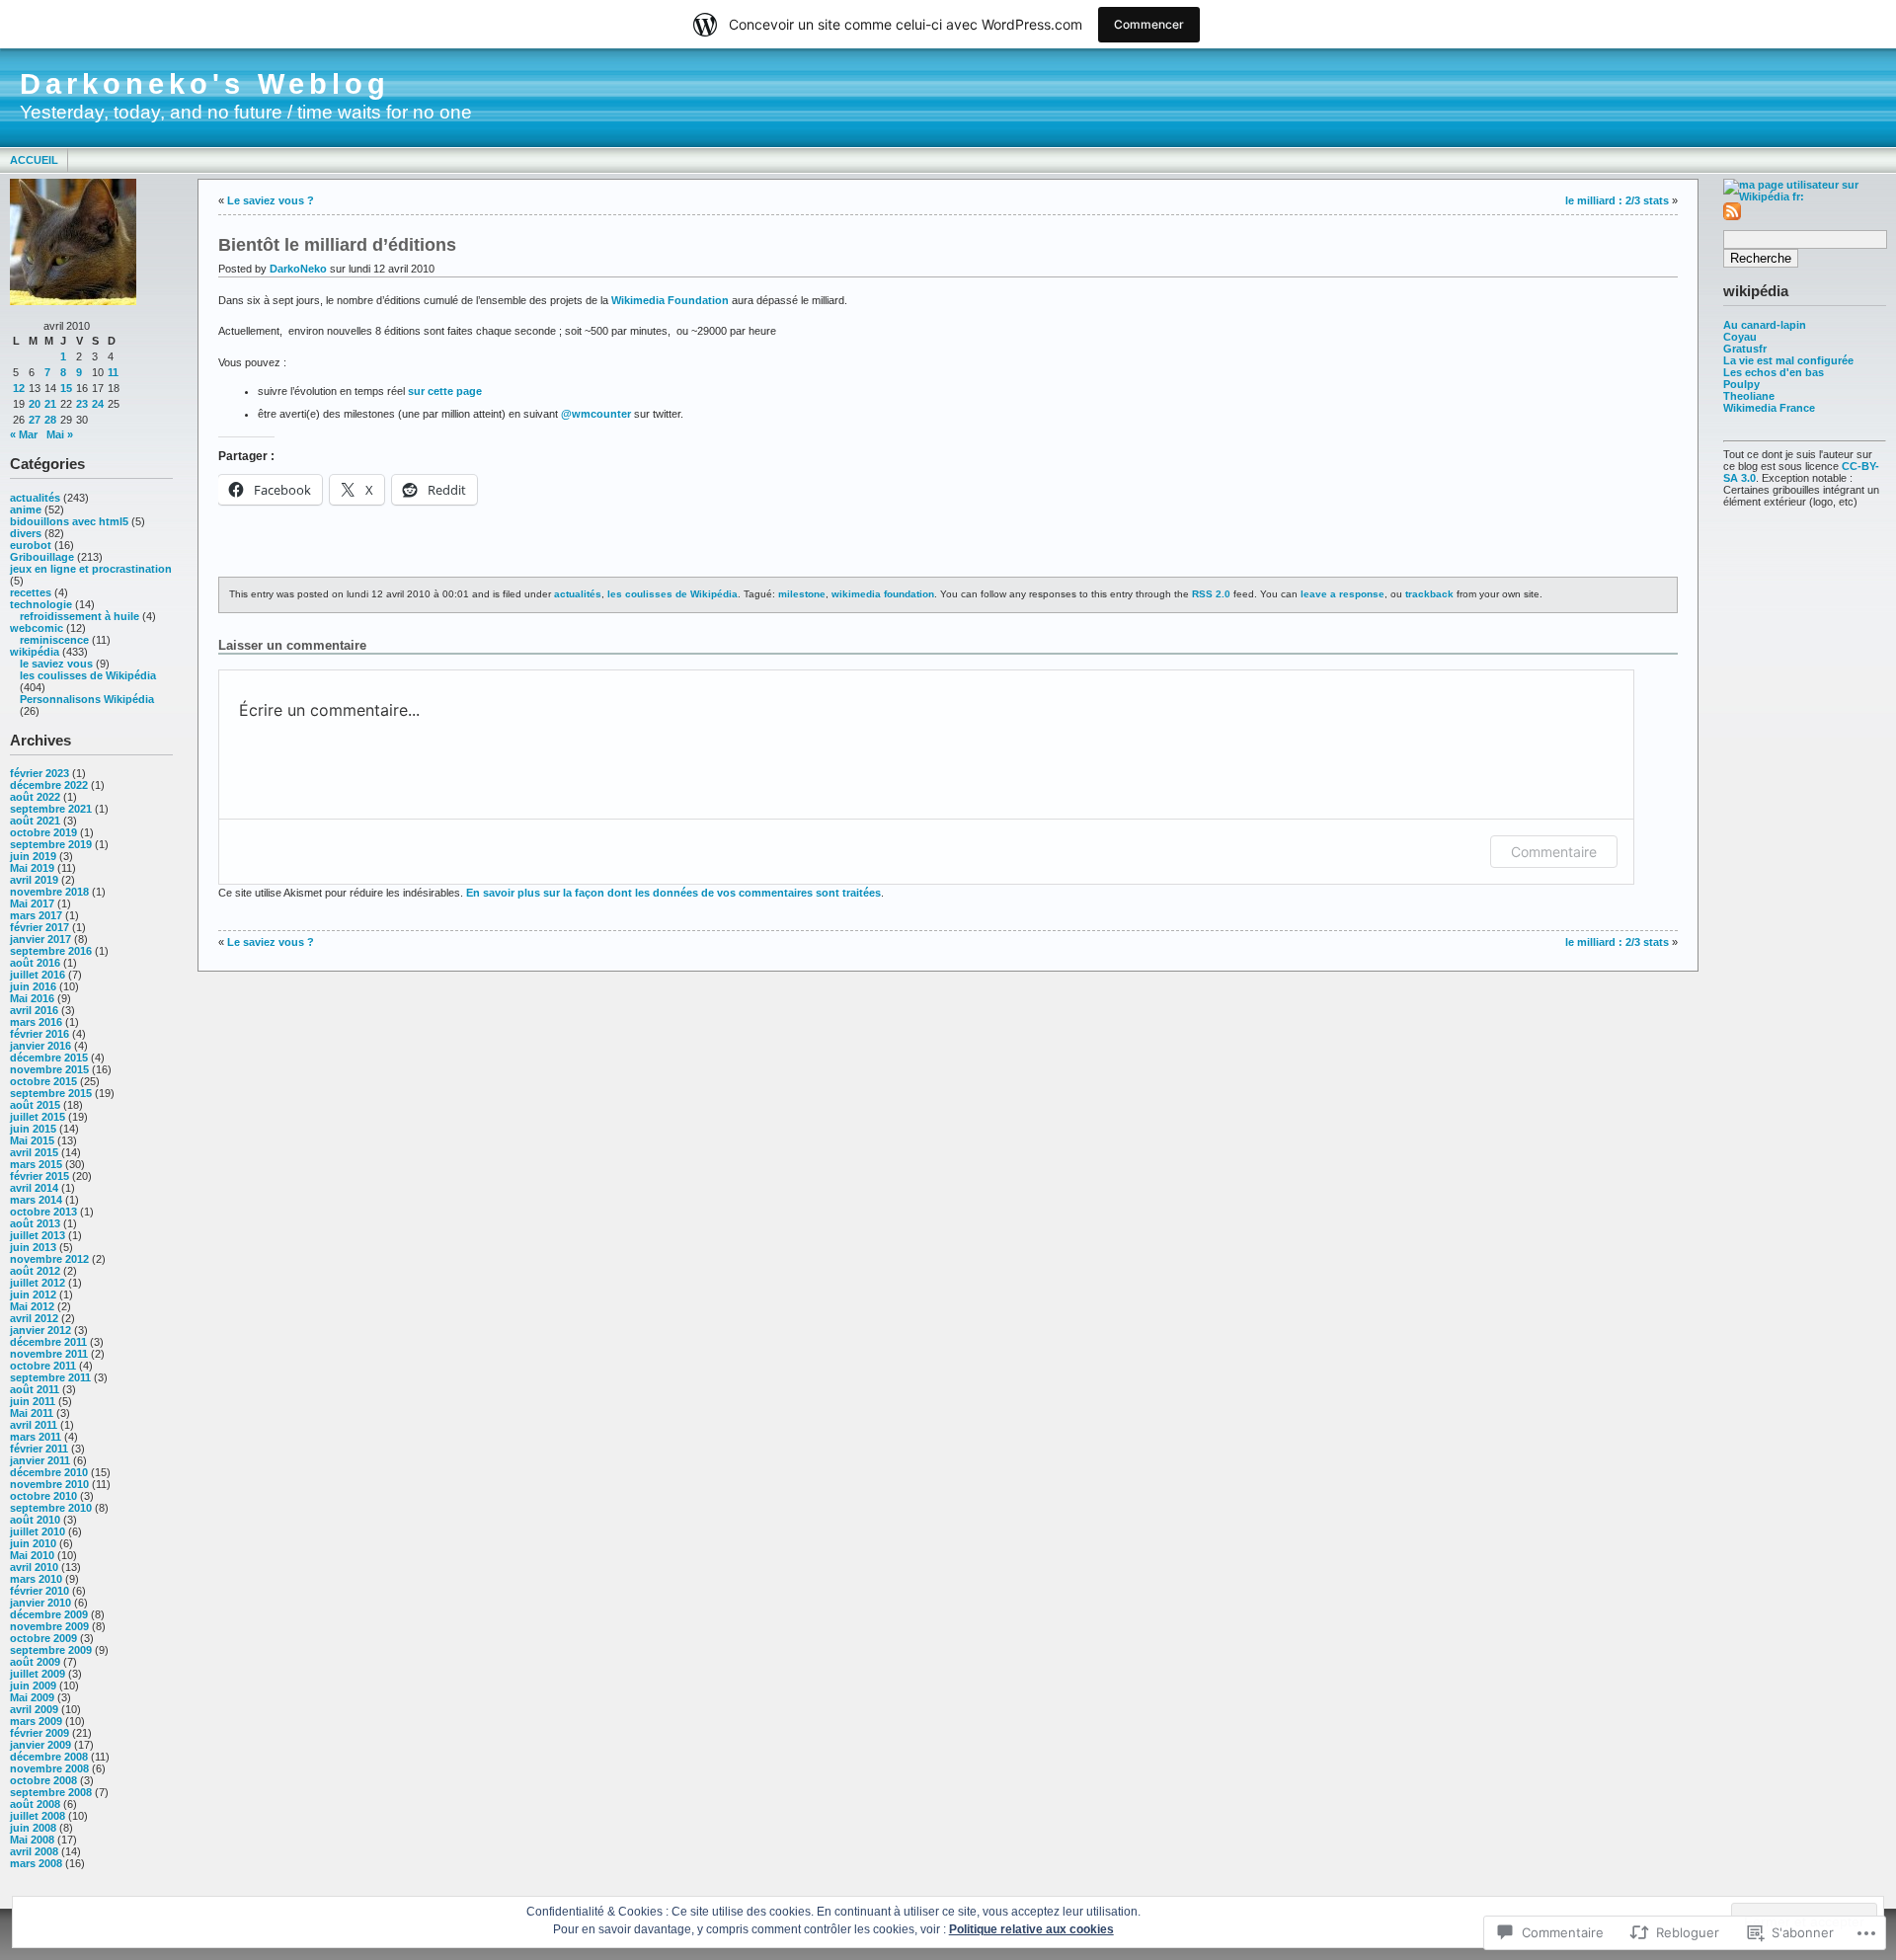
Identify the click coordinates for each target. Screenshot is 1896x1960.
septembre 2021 (51, 809)
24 (98, 404)
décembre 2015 (49, 1058)
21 (50, 404)
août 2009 (35, 1662)
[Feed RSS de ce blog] (1732, 216)
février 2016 (39, 1034)
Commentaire (1554, 852)
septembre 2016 (51, 951)
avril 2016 (34, 1010)
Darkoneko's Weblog (205, 84)
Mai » (60, 434)
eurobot (31, 545)
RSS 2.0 (1211, 594)
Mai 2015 (32, 1140)
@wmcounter (596, 414)
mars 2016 (36, 1022)
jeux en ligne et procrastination (91, 569)
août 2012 (35, 1271)
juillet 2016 (38, 975)
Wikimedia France (1769, 408)
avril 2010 (34, 1567)
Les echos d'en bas (1774, 372)
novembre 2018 (49, 892)
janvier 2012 (40, 1330)
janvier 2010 (40, 1603)
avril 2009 (34, 1709)
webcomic (37, 628)
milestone (802, 594)
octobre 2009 (43, 1638)
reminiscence (54, 640)
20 (35, 404)
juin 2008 (33, 1828)
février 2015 (39, 1176)
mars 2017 (36, 915)
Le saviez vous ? (271, 200)
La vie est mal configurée (1788, 360)
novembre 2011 (49, 1354)
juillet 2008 (38, 1816)
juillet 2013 (38, 1235)
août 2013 (35, 1223)
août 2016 (35, 963)
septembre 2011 (50, 1377)
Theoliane (1749, 396)
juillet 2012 (38, 1283)
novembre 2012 (49, 1259)
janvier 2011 (40, 1460)
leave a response (1343, 594)
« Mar (24, 434)
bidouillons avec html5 (69, 521)
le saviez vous (56, 664)
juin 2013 (33, 1247)
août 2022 (35, 797)
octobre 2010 (43, 1496)
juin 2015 (33, 1129)
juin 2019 (33, 856)
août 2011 (35, 1389)
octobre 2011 (43, 1366)
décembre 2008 (49, 1757)
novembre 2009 (49, 1626)
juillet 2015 (38, 1117)
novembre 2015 (49, 1069)
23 (82, 404)
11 (113, 372)
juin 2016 (33, 986)
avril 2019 (34, 880)
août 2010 (35, 1520)
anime (26, 510)
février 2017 (39, 927)
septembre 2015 (51, 1093)
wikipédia (35, 652)
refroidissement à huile (79, 616)
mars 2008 (36, 1863)
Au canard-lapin (1765, 325)
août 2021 (35, 821)
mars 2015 (36, 1164)
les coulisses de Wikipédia (88, 675)
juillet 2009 (38, 1674)
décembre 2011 (48, 1342)
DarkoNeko (298, 269)
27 (35, 420)
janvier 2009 (40, 1745)
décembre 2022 (49, 785)
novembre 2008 (49, 1768)
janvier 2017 (40, 939)
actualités (35, 498)
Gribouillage (42, 557)
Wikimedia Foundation (670, 300)
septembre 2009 (51, 1650)
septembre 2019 (51, 844)
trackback (1429, 594)
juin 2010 (33, 1543)
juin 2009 (33, 1686)
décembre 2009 (49, 1614)
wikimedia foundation (883, 594)
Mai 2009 (32, 1697)
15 (66, 388)
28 (50, 420)
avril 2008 (34, 1851)
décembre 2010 (49, 1472)
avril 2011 (34, 1425)
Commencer (1149, 24)
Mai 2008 (32, 1840)
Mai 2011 (32, 1413)
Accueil (34, 160)
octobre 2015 (43, 1081)
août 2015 (35, 1105)
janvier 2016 (40, 1046)
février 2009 (39, 1733)
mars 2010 (36, 1579)
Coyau (1740, 337)
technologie (41, 604)
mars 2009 (36, 1721)
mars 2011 (36, 1437)
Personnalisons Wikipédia (87, 699)
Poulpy (1741, 384)
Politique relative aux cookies (1031, 1929)
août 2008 (35, 1804)
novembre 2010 (49, 1484)
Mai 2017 (32, 903)
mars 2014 (36, 1200)
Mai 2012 (32, 1306)
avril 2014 (34, 1188)
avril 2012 (34, 1318)
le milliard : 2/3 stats (1617, 200)
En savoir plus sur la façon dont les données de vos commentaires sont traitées (673, 893)
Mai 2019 (32, 868)
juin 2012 (33, 1294)
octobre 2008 (43, 1780)
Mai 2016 (32, 998)
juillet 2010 (38, 1531)
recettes (31, 592)
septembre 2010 (51, 1508)
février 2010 (39, 1591)
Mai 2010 (32, 1555)
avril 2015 (34, 1152)
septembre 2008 (51, 1792)
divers (26, 533)
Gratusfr (1745, 349)
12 (19, 388)
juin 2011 (33, 1401)
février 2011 (39, 1449)
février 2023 (39, 773)
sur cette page (445, 391)
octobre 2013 (43, 1212)
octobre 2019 (43, 832)
